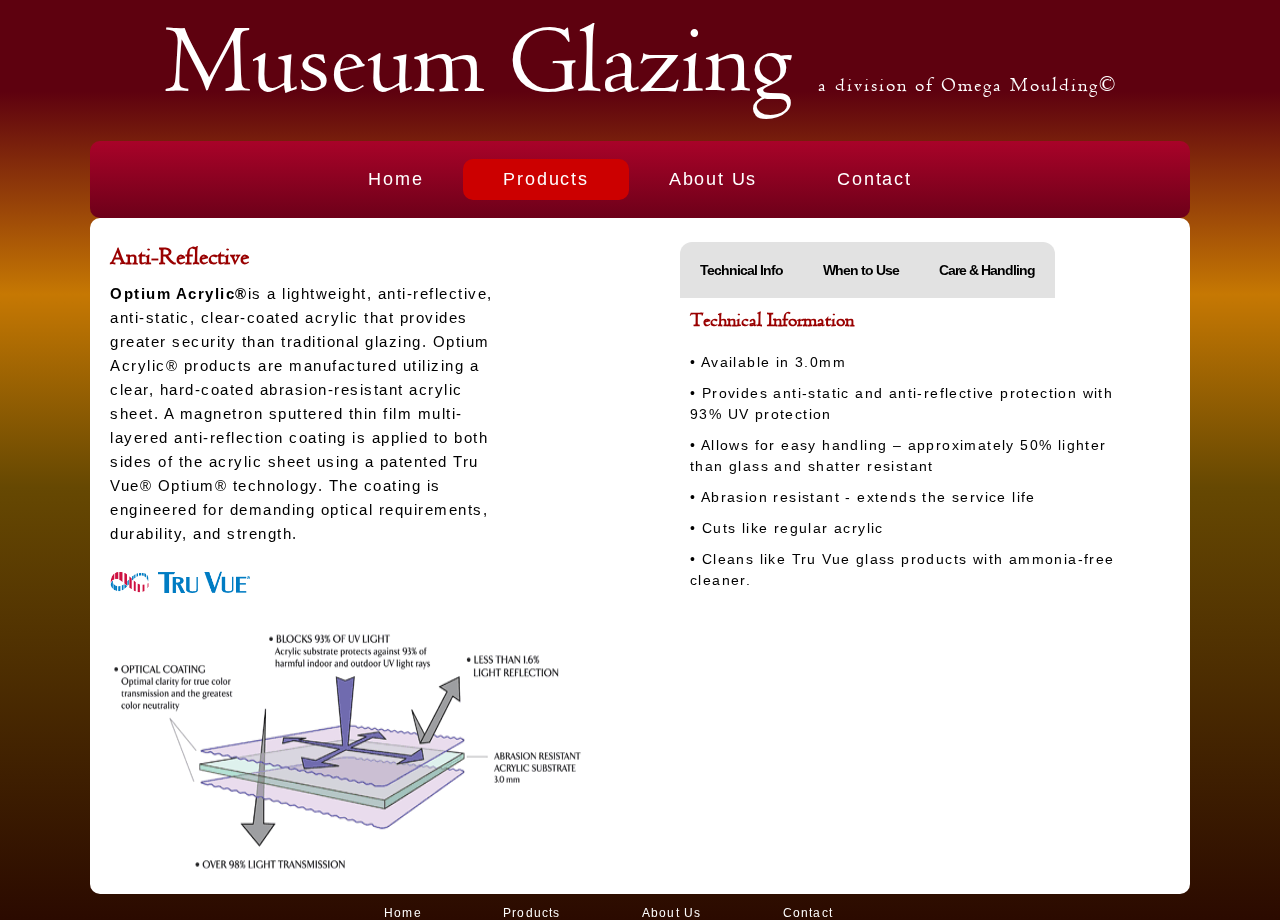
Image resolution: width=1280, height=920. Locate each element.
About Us (713, 179)
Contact (874, 179)
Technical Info (741, 270)
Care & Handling (987, 270)
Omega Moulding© (1029, 85)
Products (545, 179)
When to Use (861, 270)
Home (395, 179)
